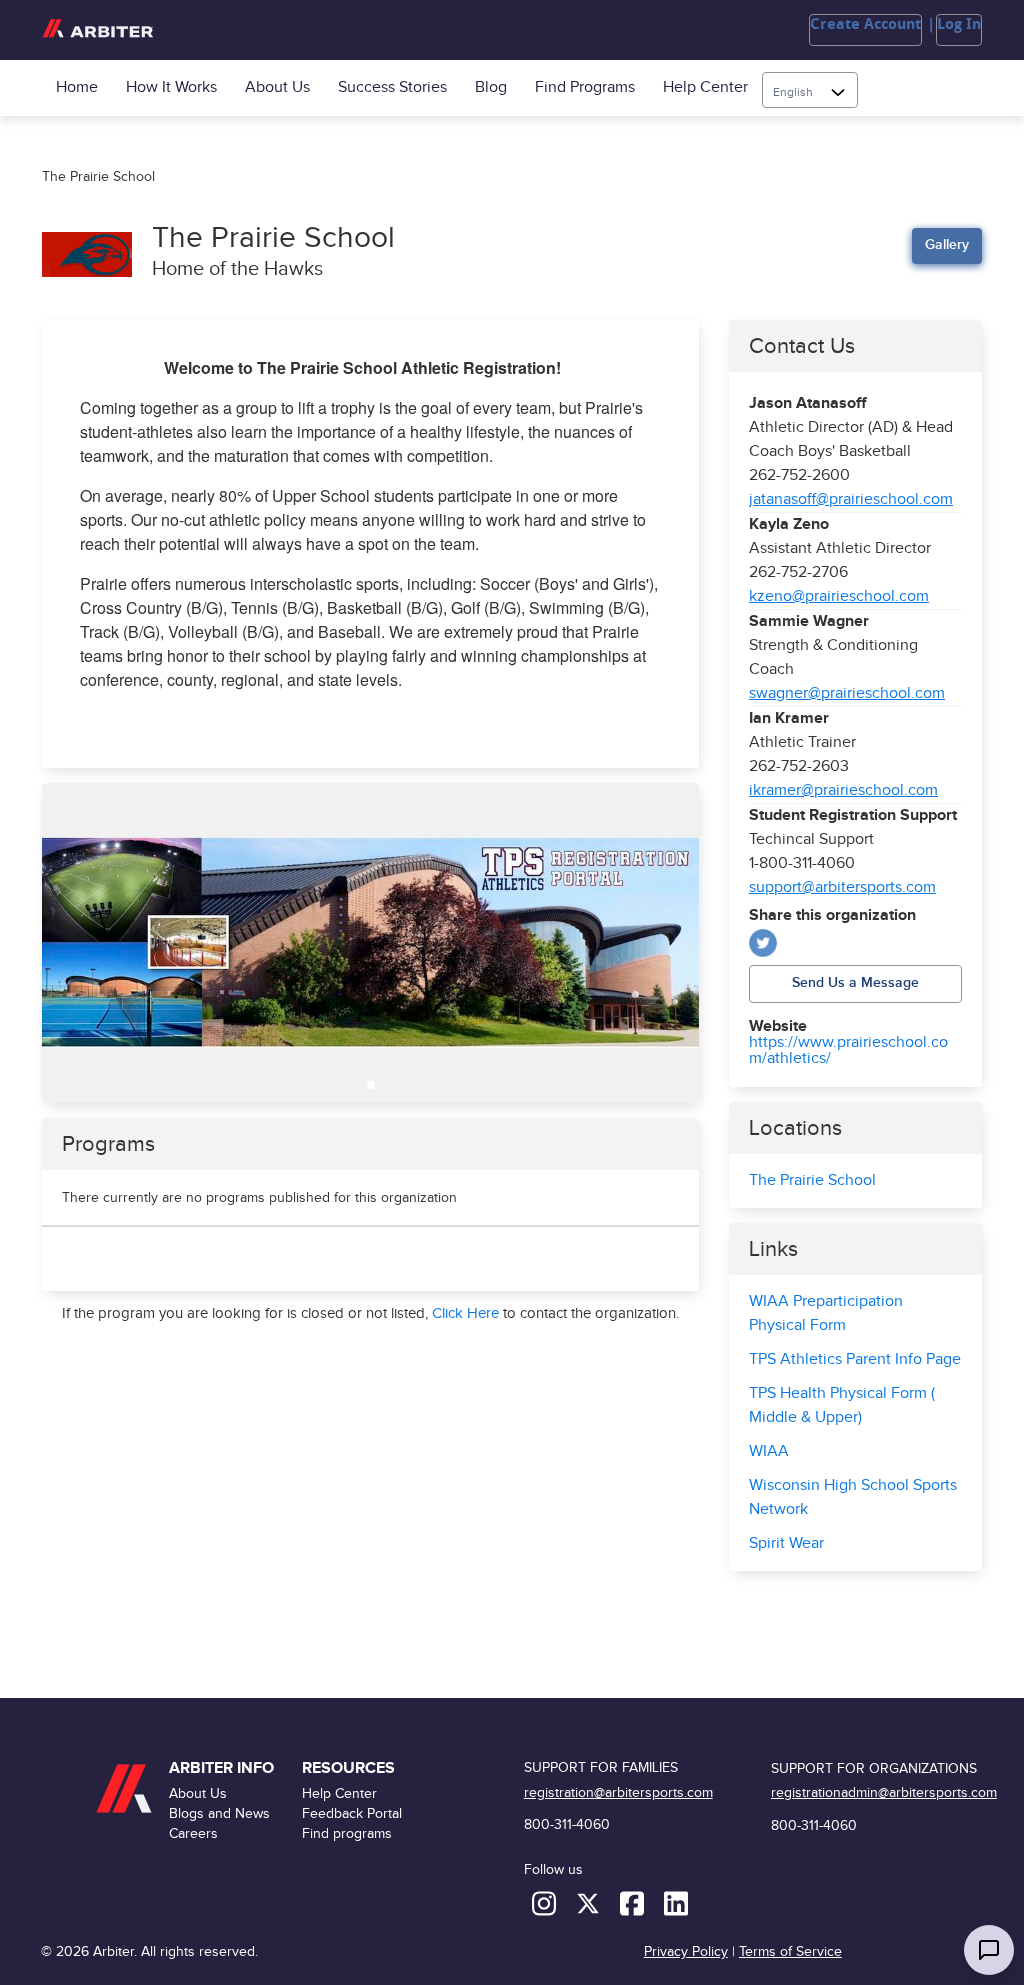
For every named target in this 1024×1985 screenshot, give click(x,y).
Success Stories (392, 87)
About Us (277, 87)
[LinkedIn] (676, 1902)
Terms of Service (790, 1951)
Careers (193, 1833)
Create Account (865, 24)
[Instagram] (546, 1902)
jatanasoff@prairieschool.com (851, 499)
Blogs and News (219, 1813)
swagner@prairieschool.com (847, 693)
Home (77, 87)
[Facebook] (634, 1902)
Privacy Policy (686, 1951)
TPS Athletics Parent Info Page (855, 1359)
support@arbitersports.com (842, 887)
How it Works (171, 87)
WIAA (769, 1451)
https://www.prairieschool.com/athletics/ (848, 1051)
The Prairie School (812, 1180)
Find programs (585, 87)
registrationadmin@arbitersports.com (884, 1792)
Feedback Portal (352, 1813)
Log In (959, 24)
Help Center (705, 87)
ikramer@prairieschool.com (843, 790)
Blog (491, 87)
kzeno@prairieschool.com (839, 596)
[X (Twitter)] (763, 943)
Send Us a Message (855, 982)
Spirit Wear (786, 1543)
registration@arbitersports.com (618, 1792)
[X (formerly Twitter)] (590, 1902)
